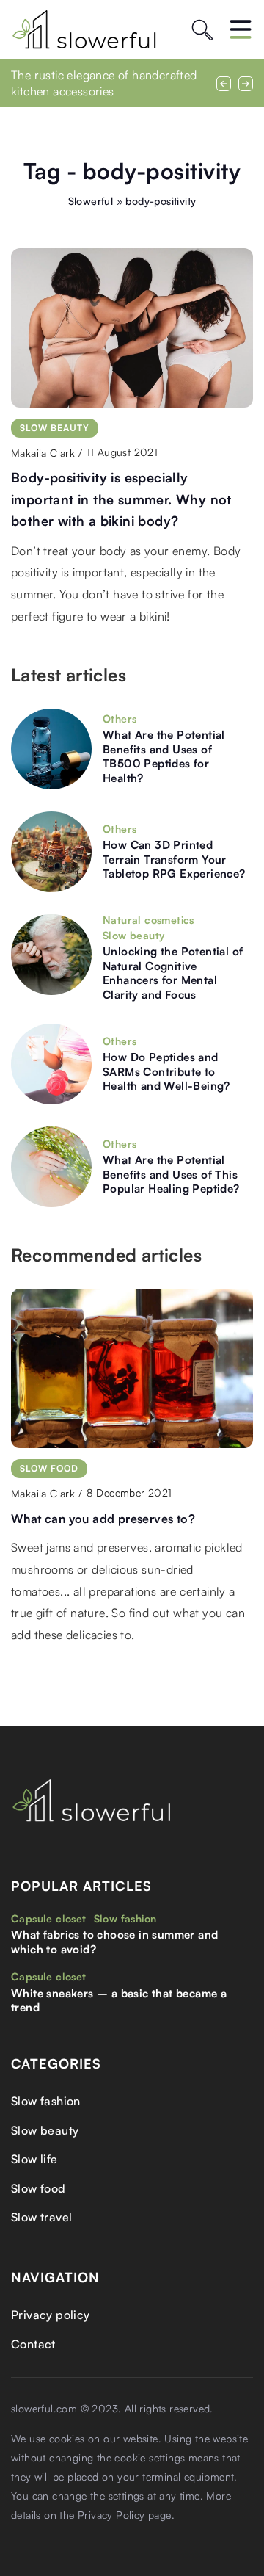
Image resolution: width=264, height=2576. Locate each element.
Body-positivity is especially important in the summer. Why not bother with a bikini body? (121, 499)
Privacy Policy (111, 2515)
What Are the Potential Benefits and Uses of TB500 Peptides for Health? (164, 756)
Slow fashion (46, 2101)
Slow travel (41, 2217)
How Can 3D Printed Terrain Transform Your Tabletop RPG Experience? (174, 859)
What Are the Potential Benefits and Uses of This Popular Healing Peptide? (171, 1174)
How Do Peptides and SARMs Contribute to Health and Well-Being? (166, 1071)
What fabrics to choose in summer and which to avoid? (114, 1942)
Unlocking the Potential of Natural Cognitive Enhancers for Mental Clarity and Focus (173, 973)
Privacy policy (51, 2315)
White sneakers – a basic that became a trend (119, 2001)
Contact (33, 2344)
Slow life (34, 2159)
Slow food (38, 2188)
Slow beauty (45, 2130)
